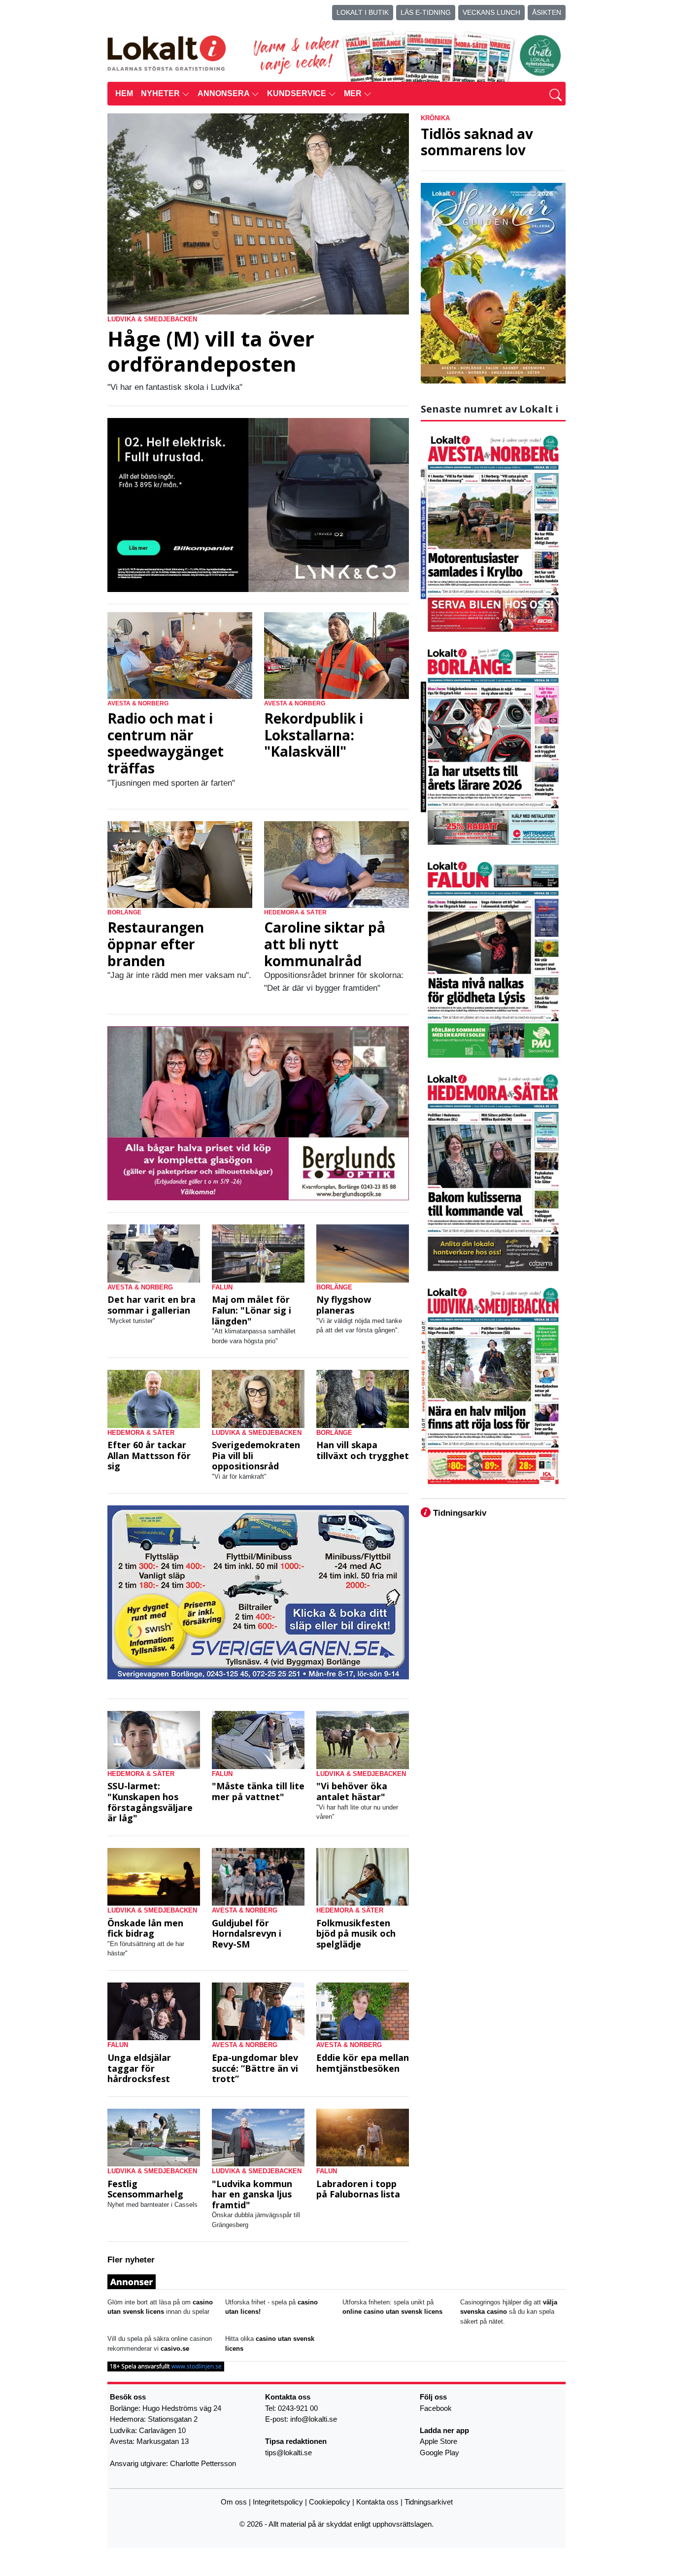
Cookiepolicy (330, 2502)
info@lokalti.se (314, 2419)
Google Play (439, 2452)
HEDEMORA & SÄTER (295, 912)
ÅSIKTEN (547, 12)
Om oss (234, 2502)
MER (354, 93)
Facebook (436, 2408)
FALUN (222, 1287)
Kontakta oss (377, 2502)
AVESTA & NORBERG (138, 703)
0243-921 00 (298, 2408)
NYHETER (161, 93)
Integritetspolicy (278, 2502)
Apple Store (438, 2441)
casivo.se (175, 2349)
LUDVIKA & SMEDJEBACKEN (152, 319)
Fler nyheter (131, 2260)
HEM (124, 93)
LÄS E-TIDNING (426, 12)
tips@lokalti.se (288, 2452)
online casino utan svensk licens (392, 2312)
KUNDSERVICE (298, 93)
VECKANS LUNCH (491, 12)
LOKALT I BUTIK (363, 12)
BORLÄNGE (124, 912)
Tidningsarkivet (429, 2502)
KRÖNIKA (435, 118)
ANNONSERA (224, 93)
